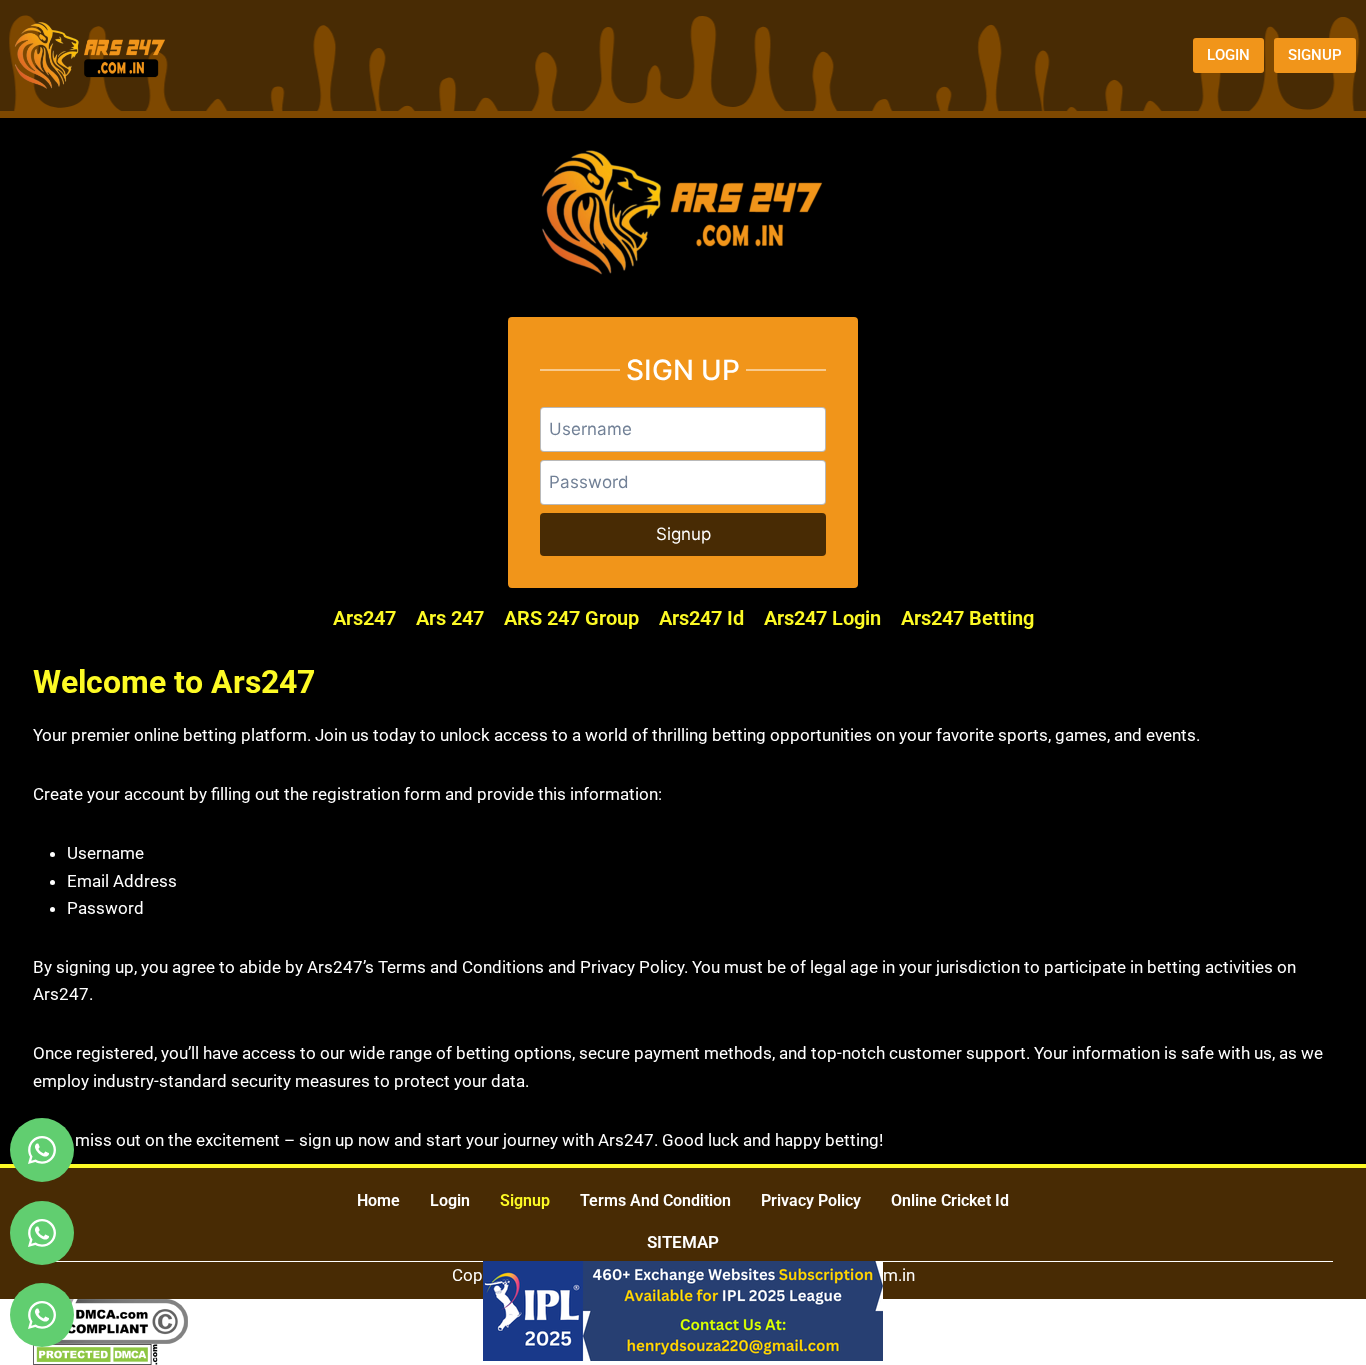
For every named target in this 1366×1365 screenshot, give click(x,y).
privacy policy (811, 1200)
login (450, 1200)
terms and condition (655, 1200)
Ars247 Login (822, 618)
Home (378, 1200)
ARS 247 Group (571, 618)
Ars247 (364, 618)
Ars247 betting (967, 618)
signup (525, 1200)
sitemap (683, 1242)
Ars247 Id (701, 618)
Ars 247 (450, 618)
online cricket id (950, 1200)
